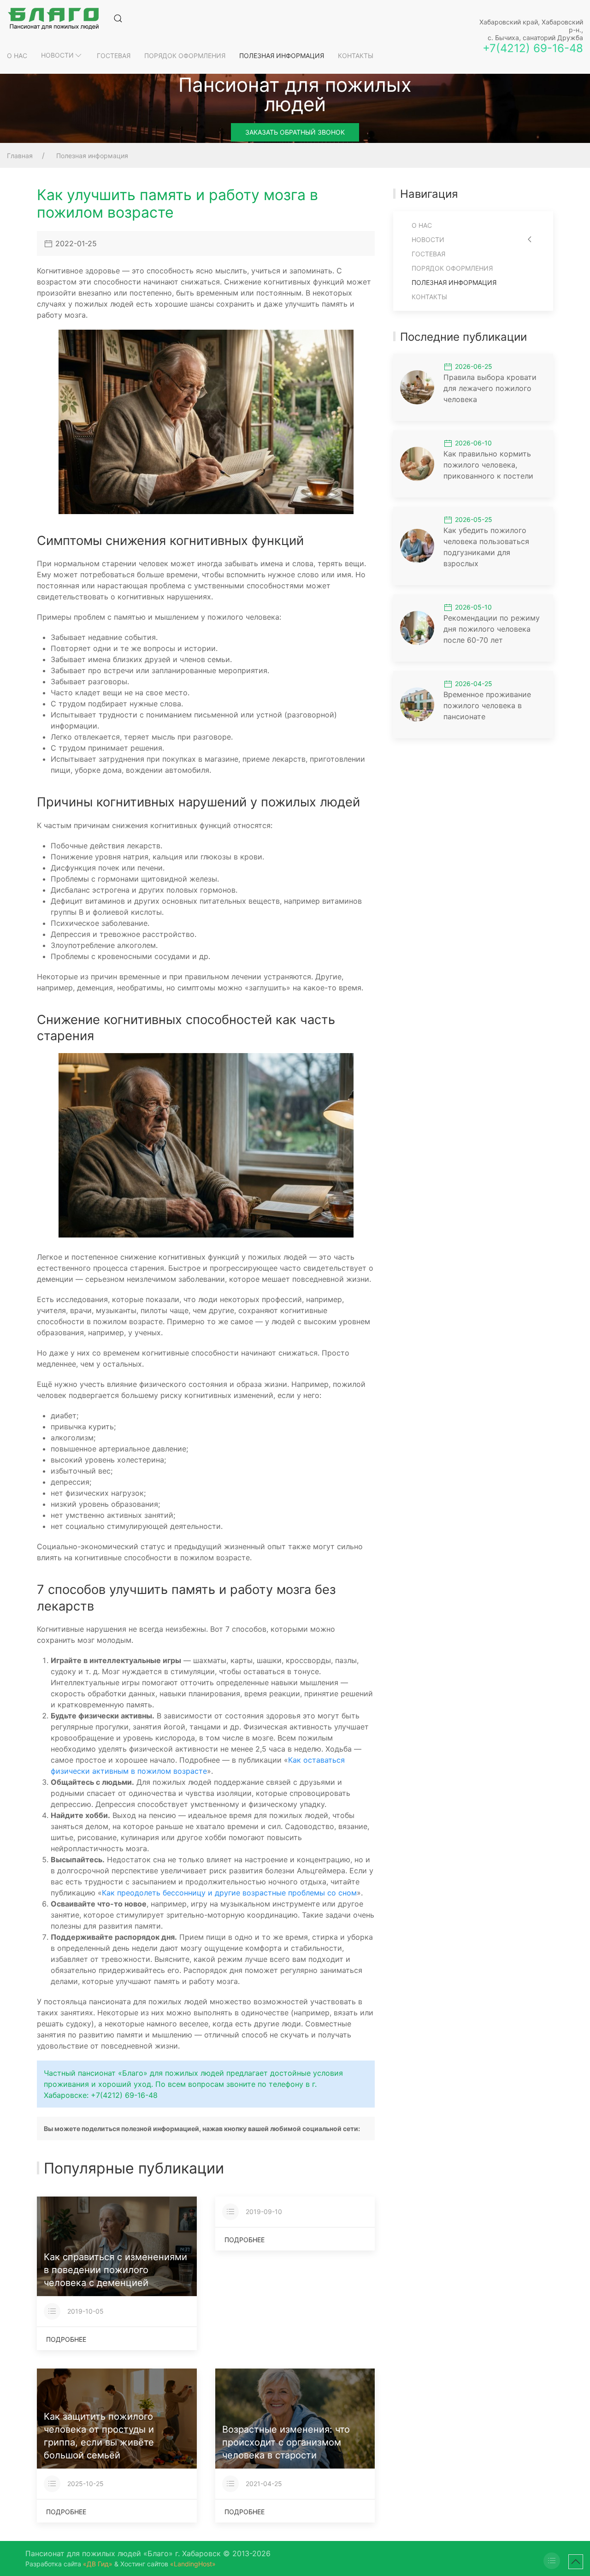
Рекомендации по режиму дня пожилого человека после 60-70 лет (492, 629)
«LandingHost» (193, 2564)
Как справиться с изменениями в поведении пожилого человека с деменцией (115, 2270)
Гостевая (114, 56)
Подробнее (66, 2339)
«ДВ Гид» (98, 2564)
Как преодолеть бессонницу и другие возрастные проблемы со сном (229, 1893)
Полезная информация (282, 56)
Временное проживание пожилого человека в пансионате (487, 705)
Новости (57, 55)
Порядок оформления (185, 56)
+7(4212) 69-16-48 (533, 48)
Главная (20, 156)
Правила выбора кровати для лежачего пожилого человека (490, 388)
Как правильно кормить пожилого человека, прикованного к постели (488, 465)
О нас (17, 56)
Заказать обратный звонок (295, 132)
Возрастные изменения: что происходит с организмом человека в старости (286, 2442)
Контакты (356, 56)
